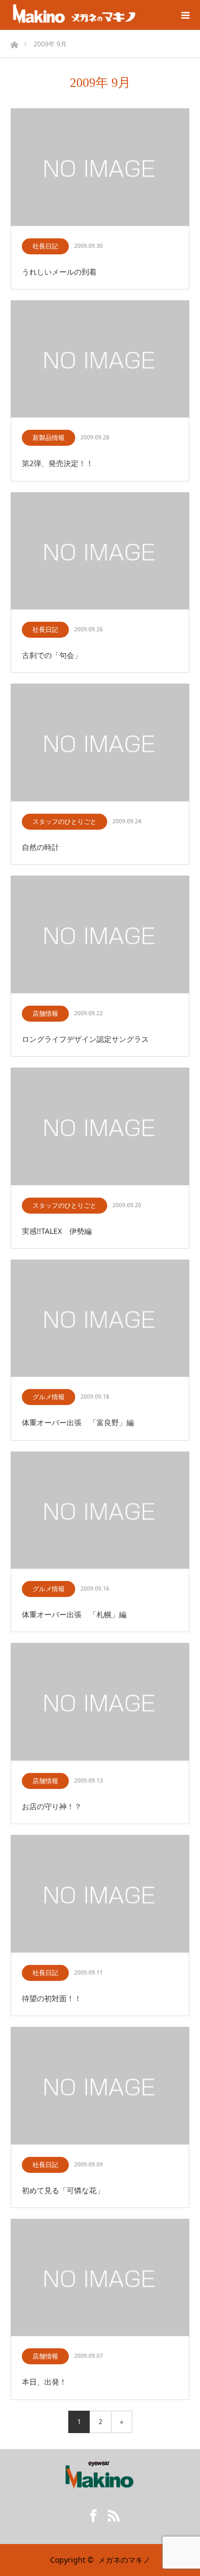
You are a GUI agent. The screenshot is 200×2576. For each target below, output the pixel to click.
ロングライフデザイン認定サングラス (85, 1039)
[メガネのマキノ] (74, 15)
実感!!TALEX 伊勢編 (57, 1231)
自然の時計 (41, 847)
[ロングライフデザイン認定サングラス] (100, 935)
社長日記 (45, 246)
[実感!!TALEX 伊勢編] (100, 1127)
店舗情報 (45, 1013)
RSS (110, 2514)
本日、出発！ (44, 2382)
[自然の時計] (100, 743)
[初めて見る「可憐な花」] (100, 2086)
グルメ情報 (49, 1397)
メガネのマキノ (124, 2560)
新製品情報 (49, 438)
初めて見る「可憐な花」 (63, 2190)
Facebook (90, 2514)
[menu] (185, 15)
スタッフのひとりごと (65, 821)
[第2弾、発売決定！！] (100, 360)
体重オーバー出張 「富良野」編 (78, 1422)
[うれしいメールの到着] (100, 168)
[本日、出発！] (100, 2278)
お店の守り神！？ (52, 1806)
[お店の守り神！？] (100, 1702)
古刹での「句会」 (52, 655)
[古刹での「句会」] (100, 552)
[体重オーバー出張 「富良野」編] (100, 1319)
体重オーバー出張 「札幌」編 (74, 1614)
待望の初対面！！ (52, 1998)
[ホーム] (14, 42)
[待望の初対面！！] (100, 1894)
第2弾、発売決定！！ (58, 463)
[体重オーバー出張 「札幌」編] (100, 1511)
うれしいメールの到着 (59, 272)
